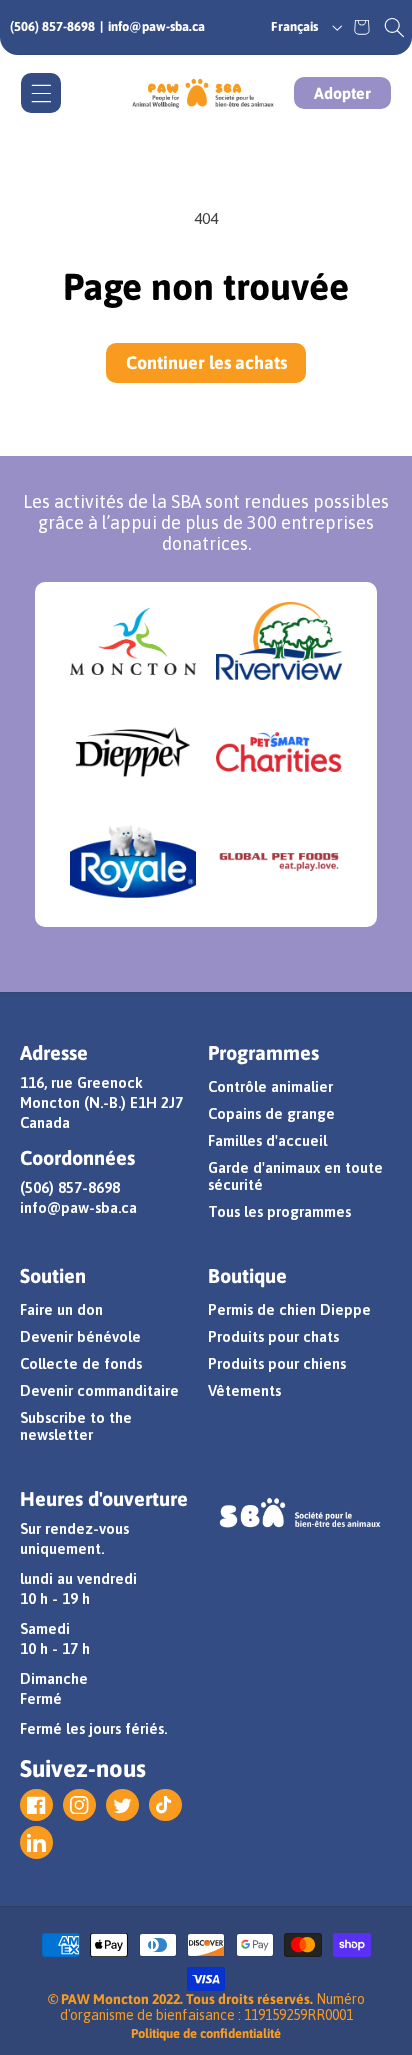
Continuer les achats (206, 362)
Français (294, 26)
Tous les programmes (279, 1211)
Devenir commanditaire (99, 1390)
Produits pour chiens (277, 1363)
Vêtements (244, 1390)
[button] (394, 27)
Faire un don (61, 1309)
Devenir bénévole (80, 1336)
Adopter (342, 93)
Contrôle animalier (270, 1086)
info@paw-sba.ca (156, 26)
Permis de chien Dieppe (289, 1309)
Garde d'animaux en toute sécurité (295, 1176)
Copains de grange (271, 1113)
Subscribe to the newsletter (76, 1426)
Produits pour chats (273, 1336)
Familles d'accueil (267, 1140)
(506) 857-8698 (52, 26)
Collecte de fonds (81, 1363)
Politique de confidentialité (206, 2033)
